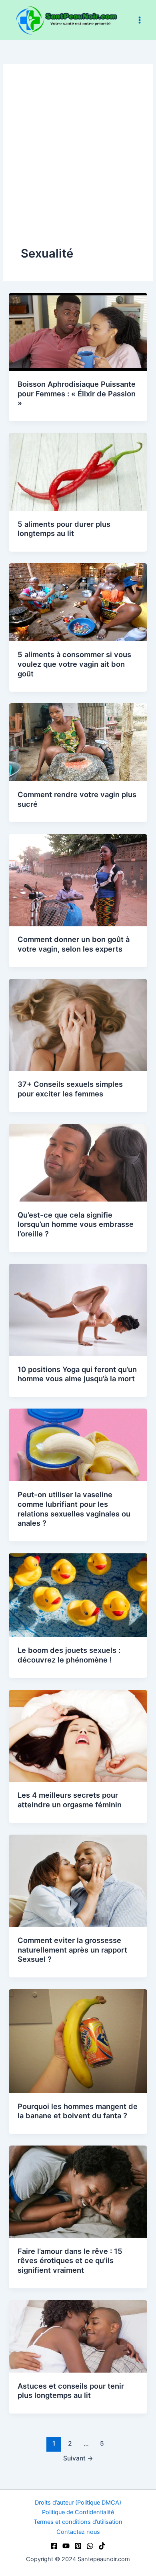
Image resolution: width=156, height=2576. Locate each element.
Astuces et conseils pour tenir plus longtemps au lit (71, 2391)
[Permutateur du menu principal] (140, 20)
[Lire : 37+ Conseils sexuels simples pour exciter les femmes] (78, 1025)
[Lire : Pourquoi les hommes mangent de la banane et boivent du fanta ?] (78, 2040)
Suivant (78, 2458)
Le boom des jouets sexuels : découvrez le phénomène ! (69, 1655)
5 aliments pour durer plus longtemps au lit (64, 529)
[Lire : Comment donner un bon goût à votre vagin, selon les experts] (78, 880)
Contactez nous (78, 2532)
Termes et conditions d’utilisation (78, 2522)
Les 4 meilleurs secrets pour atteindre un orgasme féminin (70, 1800)
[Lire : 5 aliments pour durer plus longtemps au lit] (78, 471)
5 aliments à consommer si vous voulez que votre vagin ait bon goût (74, 664)
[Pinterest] (78, 2546)
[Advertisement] (78, 163)
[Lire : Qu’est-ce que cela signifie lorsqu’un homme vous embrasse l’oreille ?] (78, 1162)
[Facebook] (54, 2546)
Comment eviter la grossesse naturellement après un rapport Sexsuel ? (72, 1950)
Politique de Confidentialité (78, 2512)
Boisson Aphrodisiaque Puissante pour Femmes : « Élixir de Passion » (77, 393)
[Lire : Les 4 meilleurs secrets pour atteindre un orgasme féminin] (78, 1736)
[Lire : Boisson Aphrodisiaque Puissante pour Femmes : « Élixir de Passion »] (78, 331)
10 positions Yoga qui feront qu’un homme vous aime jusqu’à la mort (77, 1374)
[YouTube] (66, 2546)
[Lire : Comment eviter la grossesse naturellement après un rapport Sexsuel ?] (78, 1880)
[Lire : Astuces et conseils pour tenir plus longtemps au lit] (78, 2336)
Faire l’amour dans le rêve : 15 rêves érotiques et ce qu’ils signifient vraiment (70, 2260)
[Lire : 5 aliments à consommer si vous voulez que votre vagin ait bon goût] (78, 602)
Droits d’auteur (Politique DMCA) (78, 2503)
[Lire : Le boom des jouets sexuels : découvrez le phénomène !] (78, 1595)
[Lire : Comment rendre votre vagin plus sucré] (78, 742)
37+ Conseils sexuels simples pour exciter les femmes (70, 1089)
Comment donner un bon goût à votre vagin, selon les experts (74, 944)
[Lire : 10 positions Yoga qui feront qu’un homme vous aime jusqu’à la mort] (78, 1309)
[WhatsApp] (90, 2546)
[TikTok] (102, 2546)
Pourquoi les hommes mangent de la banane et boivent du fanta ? (78, 2111)
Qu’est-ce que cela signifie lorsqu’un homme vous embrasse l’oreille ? (76, 1224)
